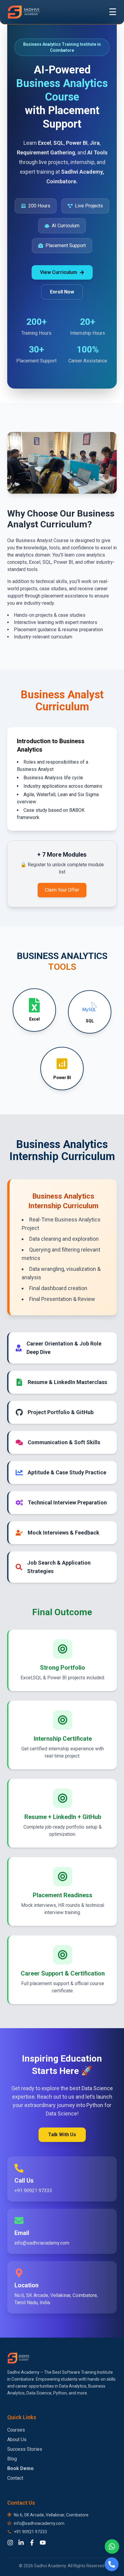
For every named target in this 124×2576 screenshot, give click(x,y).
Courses (16, 2430)
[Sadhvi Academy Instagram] (10, 2543)
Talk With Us (62, 2135)
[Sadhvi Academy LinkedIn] (21, 2543)
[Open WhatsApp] (112, 2547)
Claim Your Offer (62, 890)
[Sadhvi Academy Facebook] (32, 2543)
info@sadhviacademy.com (39, 2523)
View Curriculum (59, 272)
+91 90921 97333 (30, 2532)
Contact (15, 2478)
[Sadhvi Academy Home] (24, 12)
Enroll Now (62, 292)
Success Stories (25, 2449)
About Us (17, 2439)
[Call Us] (112, 2564)
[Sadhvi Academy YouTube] (43, 2543)
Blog (12, 2459)
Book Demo (20, 2468)
